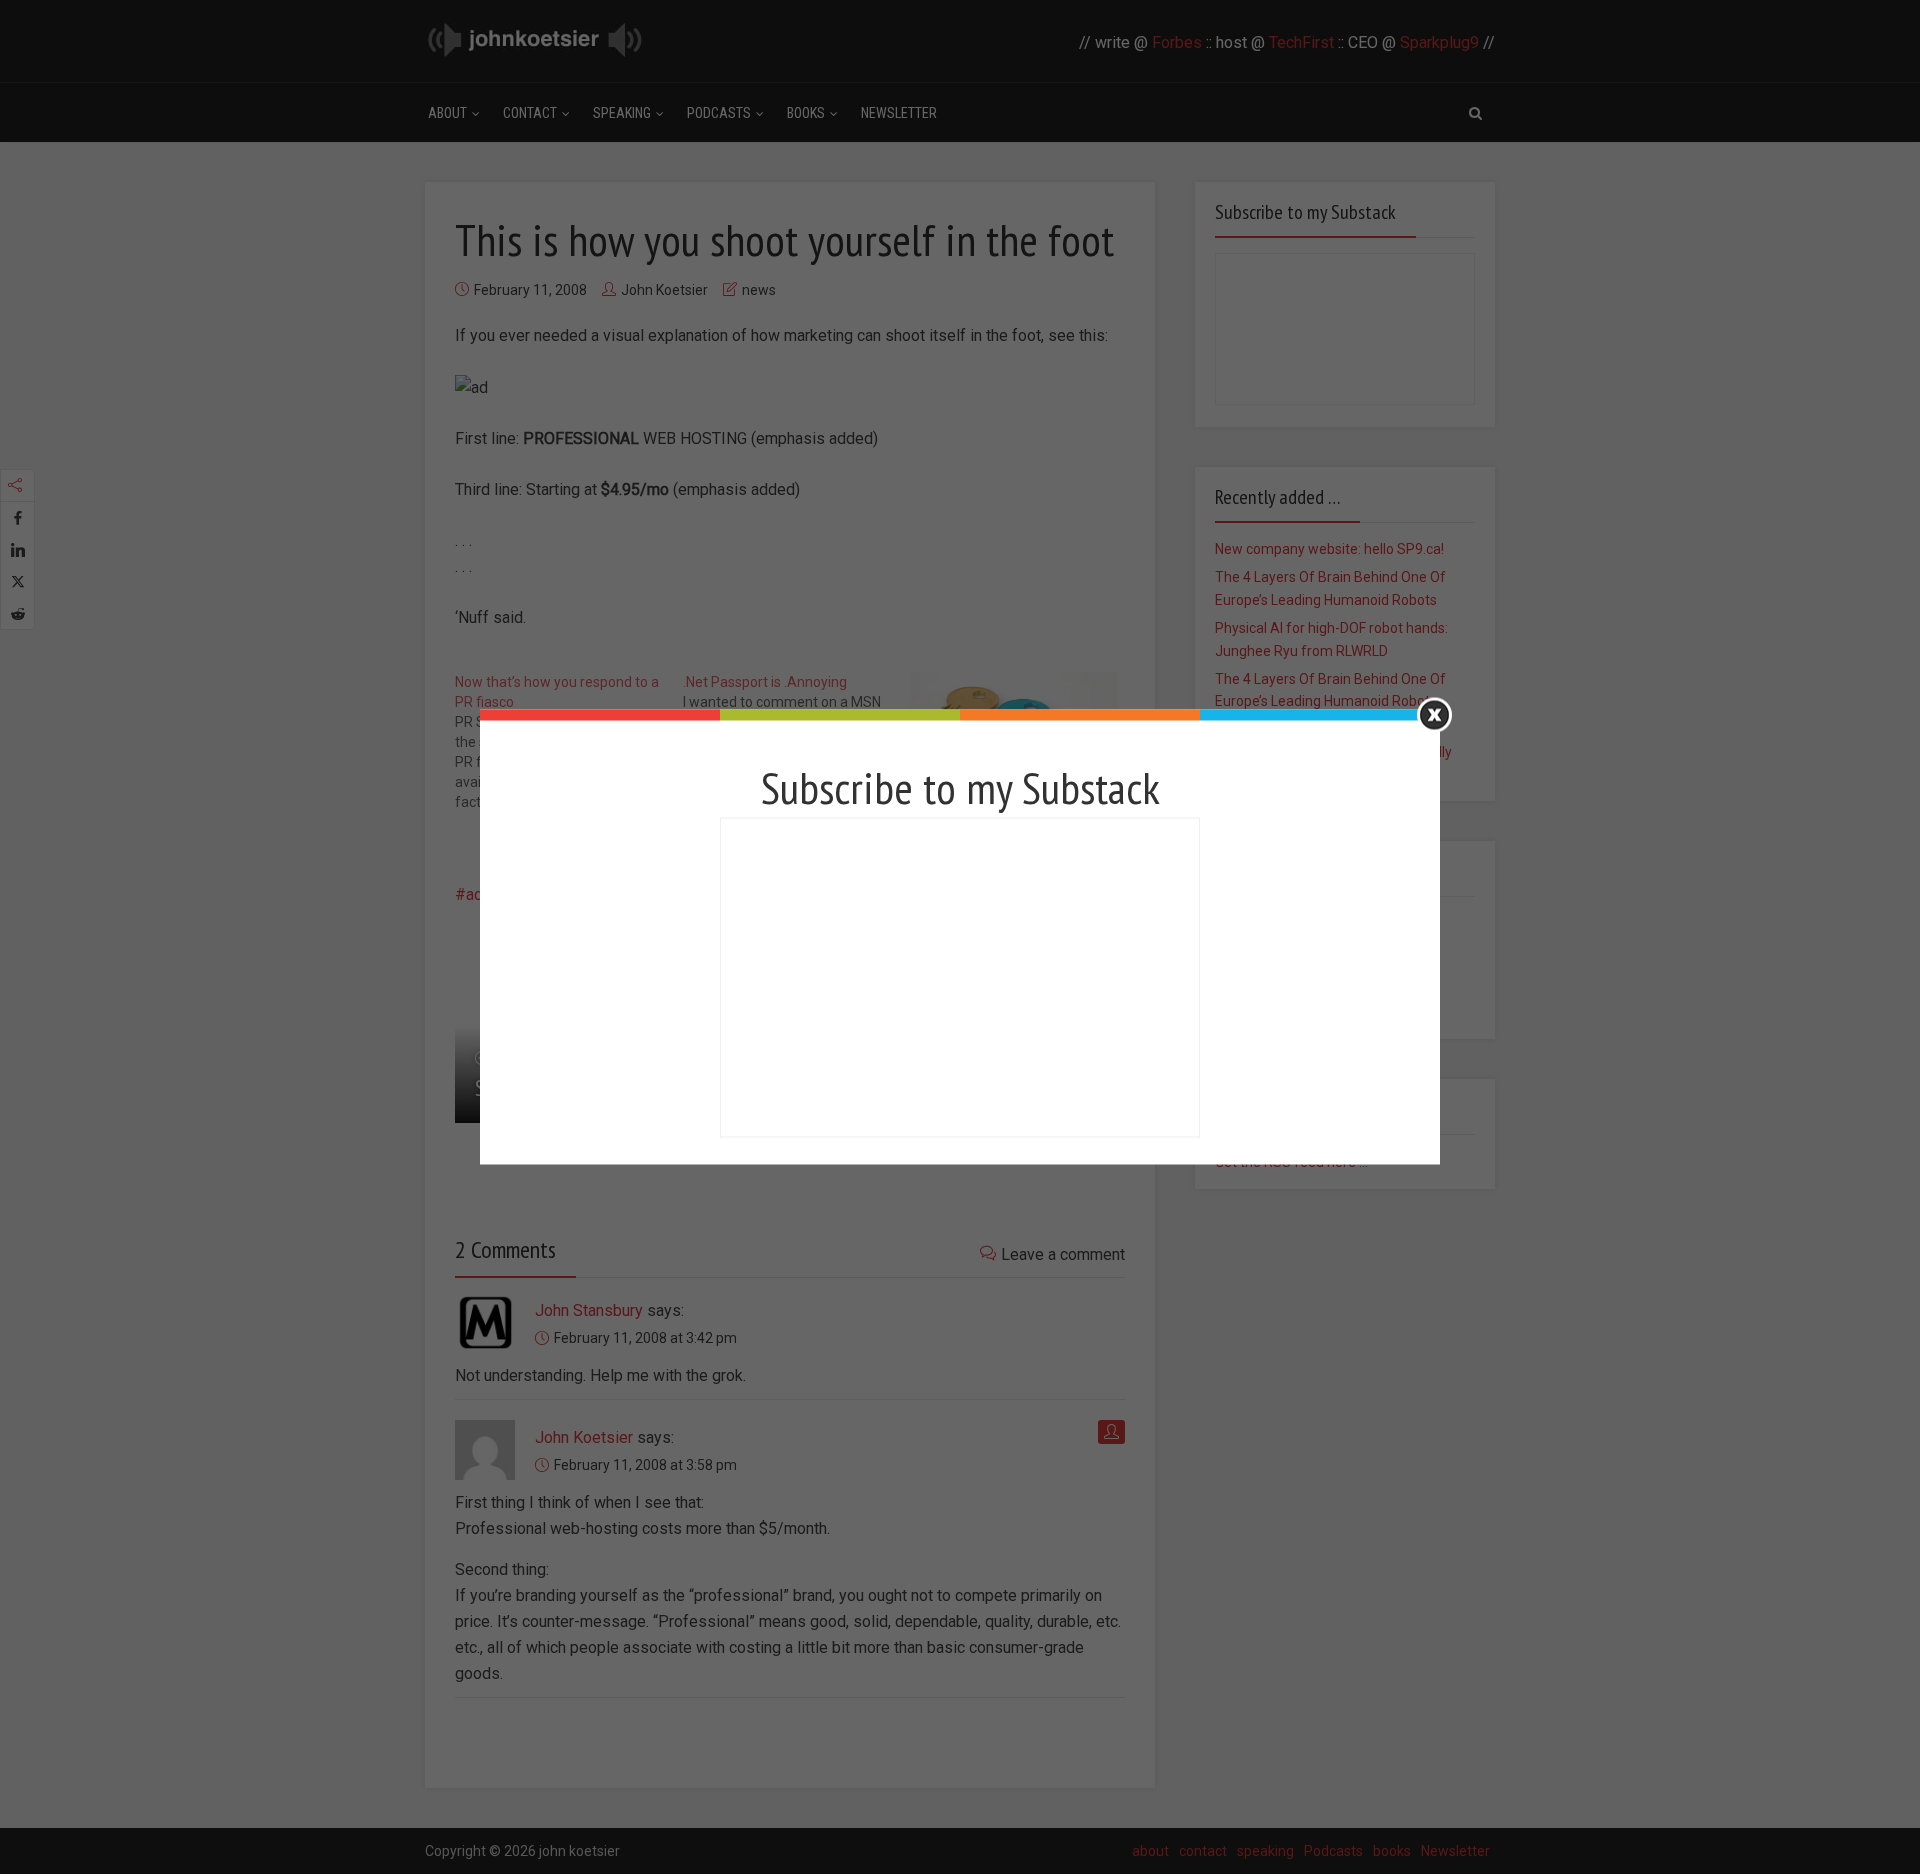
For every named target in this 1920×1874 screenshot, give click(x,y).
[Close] (1434, 715)
